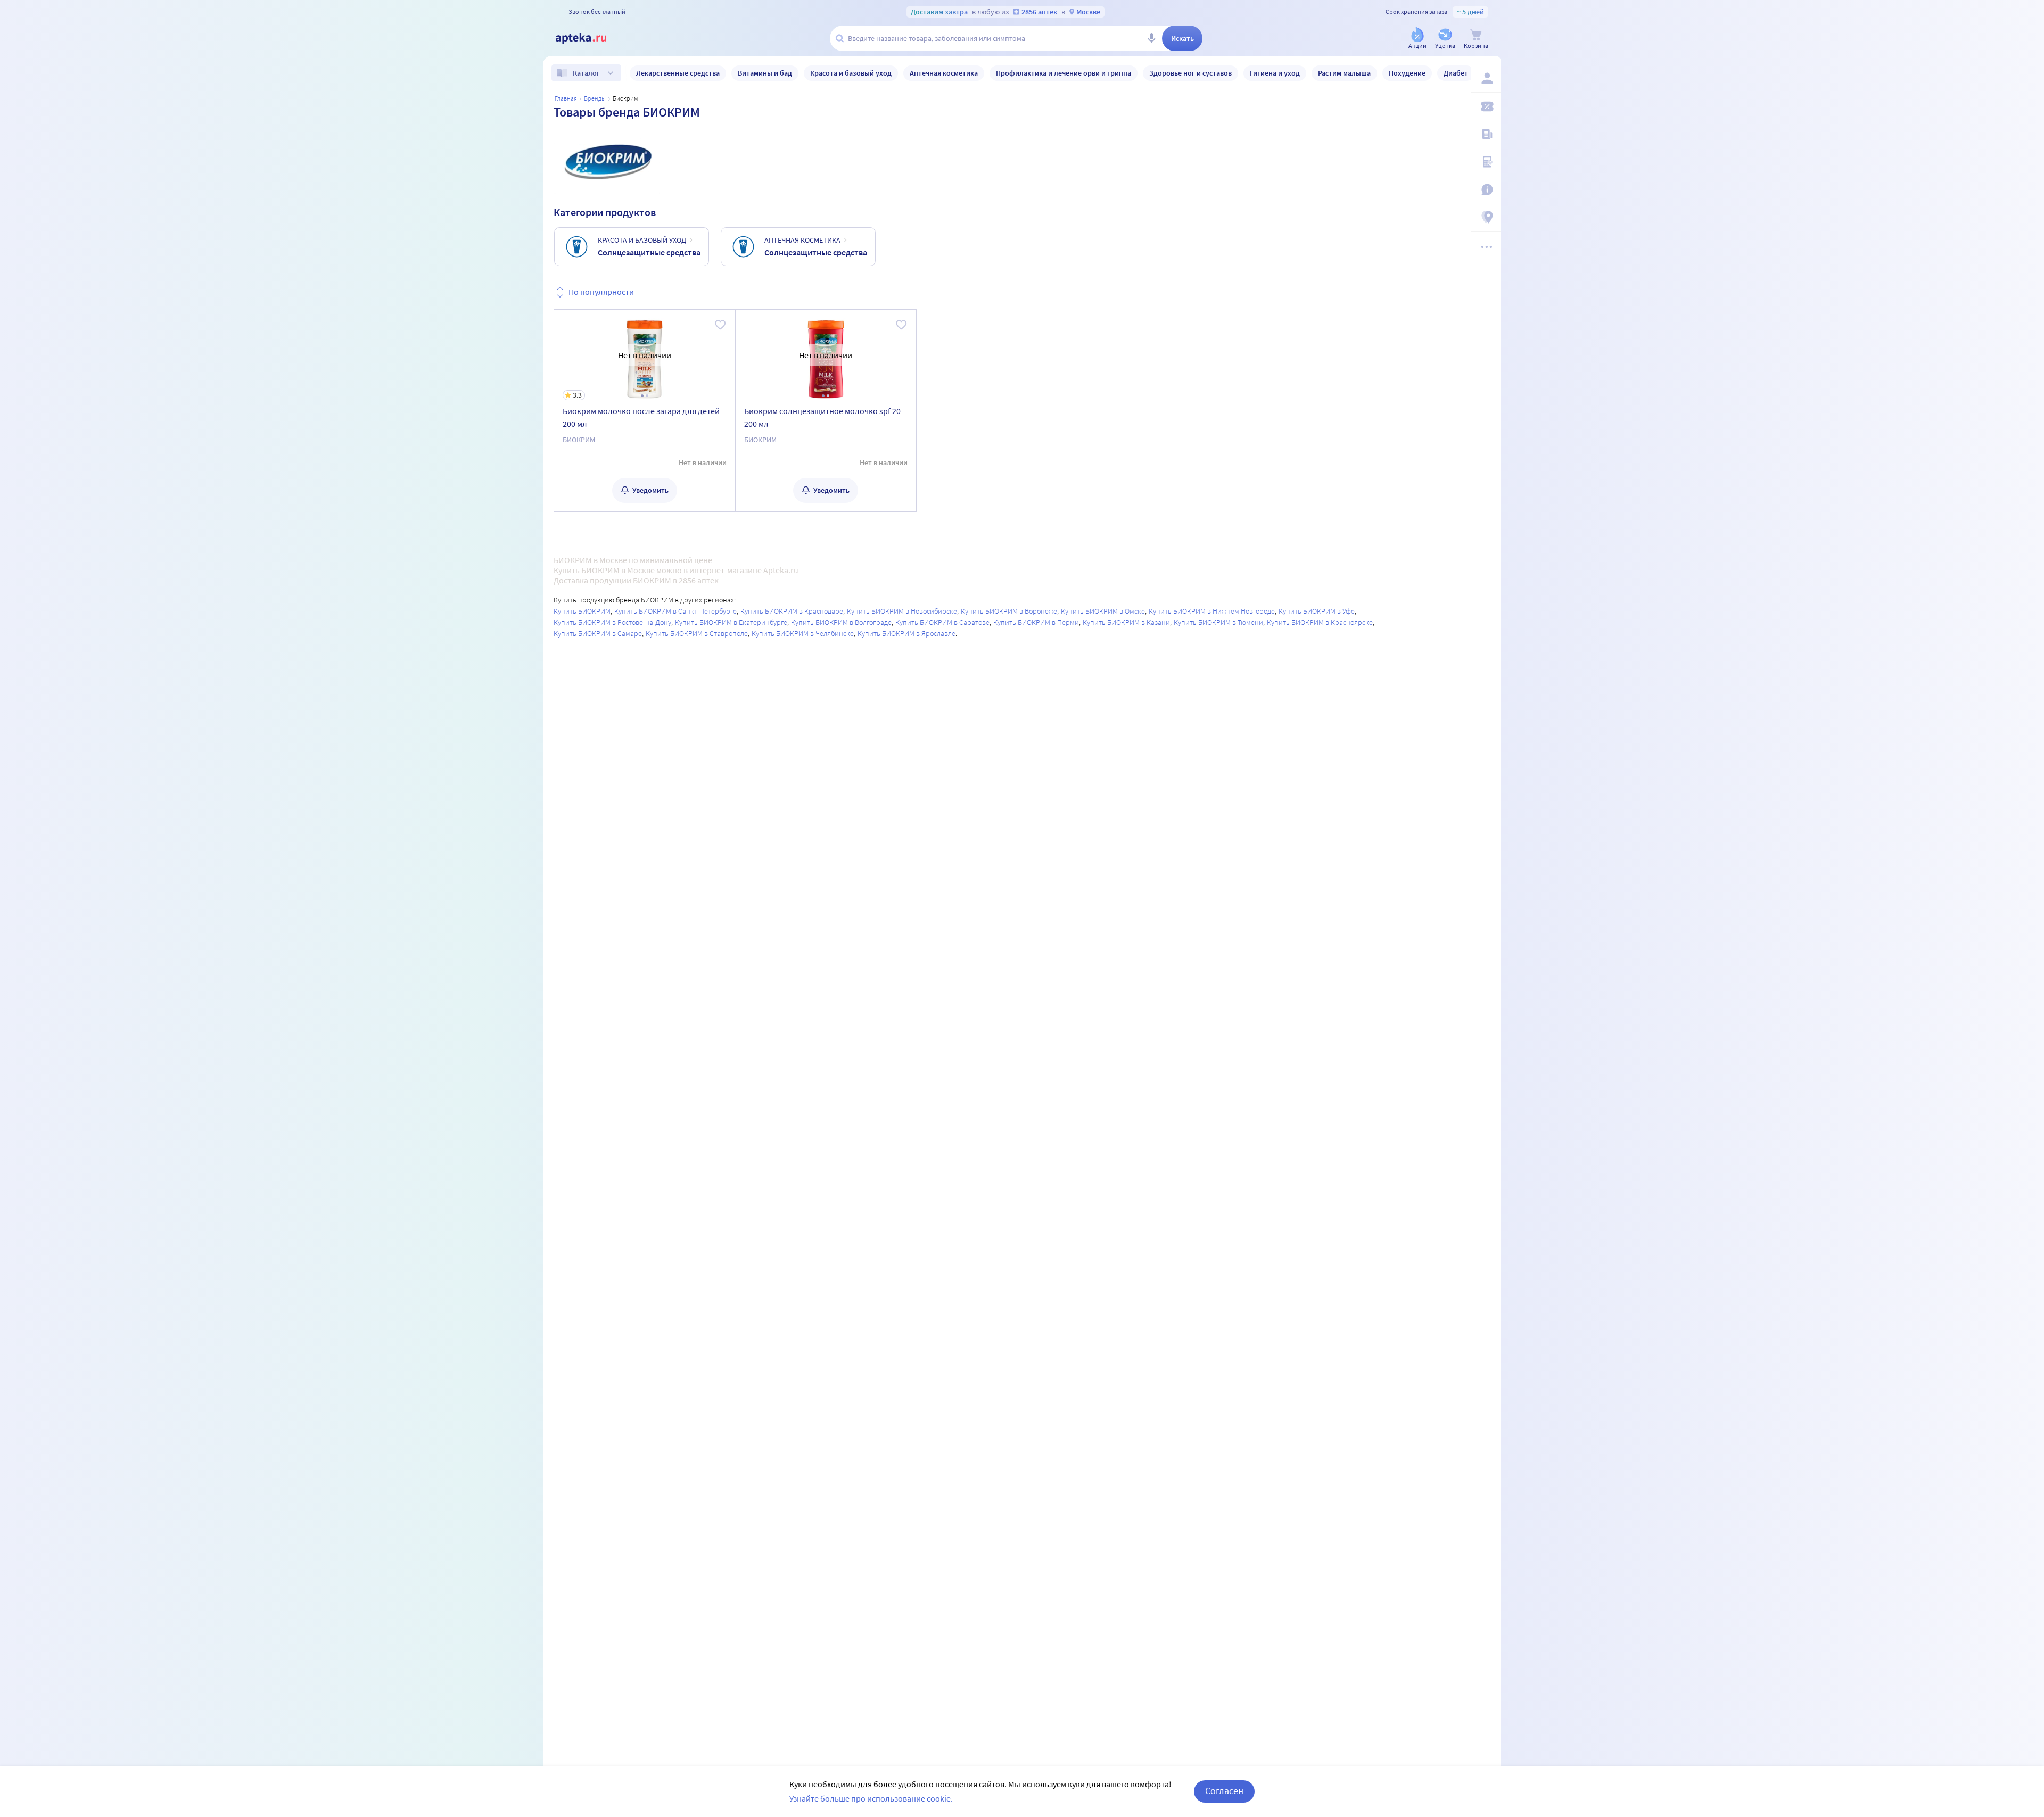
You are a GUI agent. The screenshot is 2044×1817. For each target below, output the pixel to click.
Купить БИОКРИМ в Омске (1103, 611)
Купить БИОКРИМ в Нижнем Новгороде (1212, 611)
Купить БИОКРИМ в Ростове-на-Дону (612, 622)
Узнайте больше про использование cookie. (871, 1798)
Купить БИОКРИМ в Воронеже (1009, 611)
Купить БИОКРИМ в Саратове (942, 622)
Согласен (1224, 1791)
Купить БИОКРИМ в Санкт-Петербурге (675, 611)
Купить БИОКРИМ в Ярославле (906, 633)
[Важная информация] (1486, 189)
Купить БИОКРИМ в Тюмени (1218, 622)
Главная (566, 98)
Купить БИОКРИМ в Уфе (1317, 611)
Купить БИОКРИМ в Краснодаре (792, 611)
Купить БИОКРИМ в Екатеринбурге (731, 622)
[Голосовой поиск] (1151, 38)
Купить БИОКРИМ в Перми (1036, 622)
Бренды (595, 98)
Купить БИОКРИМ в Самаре (598, 633)
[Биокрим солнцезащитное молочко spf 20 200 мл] (826, 411)
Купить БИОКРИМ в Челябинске (803, 633)
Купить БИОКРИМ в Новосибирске (902, 611)
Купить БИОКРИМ (582, 611)
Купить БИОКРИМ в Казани (1126, 622)
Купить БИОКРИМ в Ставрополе (697, 633)
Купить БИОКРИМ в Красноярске (1320, 622)
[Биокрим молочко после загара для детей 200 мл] (645, 411)
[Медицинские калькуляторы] (1486, 162)
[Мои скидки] (1486, 106)
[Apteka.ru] (590, 38)
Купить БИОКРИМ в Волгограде (841, 622)
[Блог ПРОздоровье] (1486, 134)
